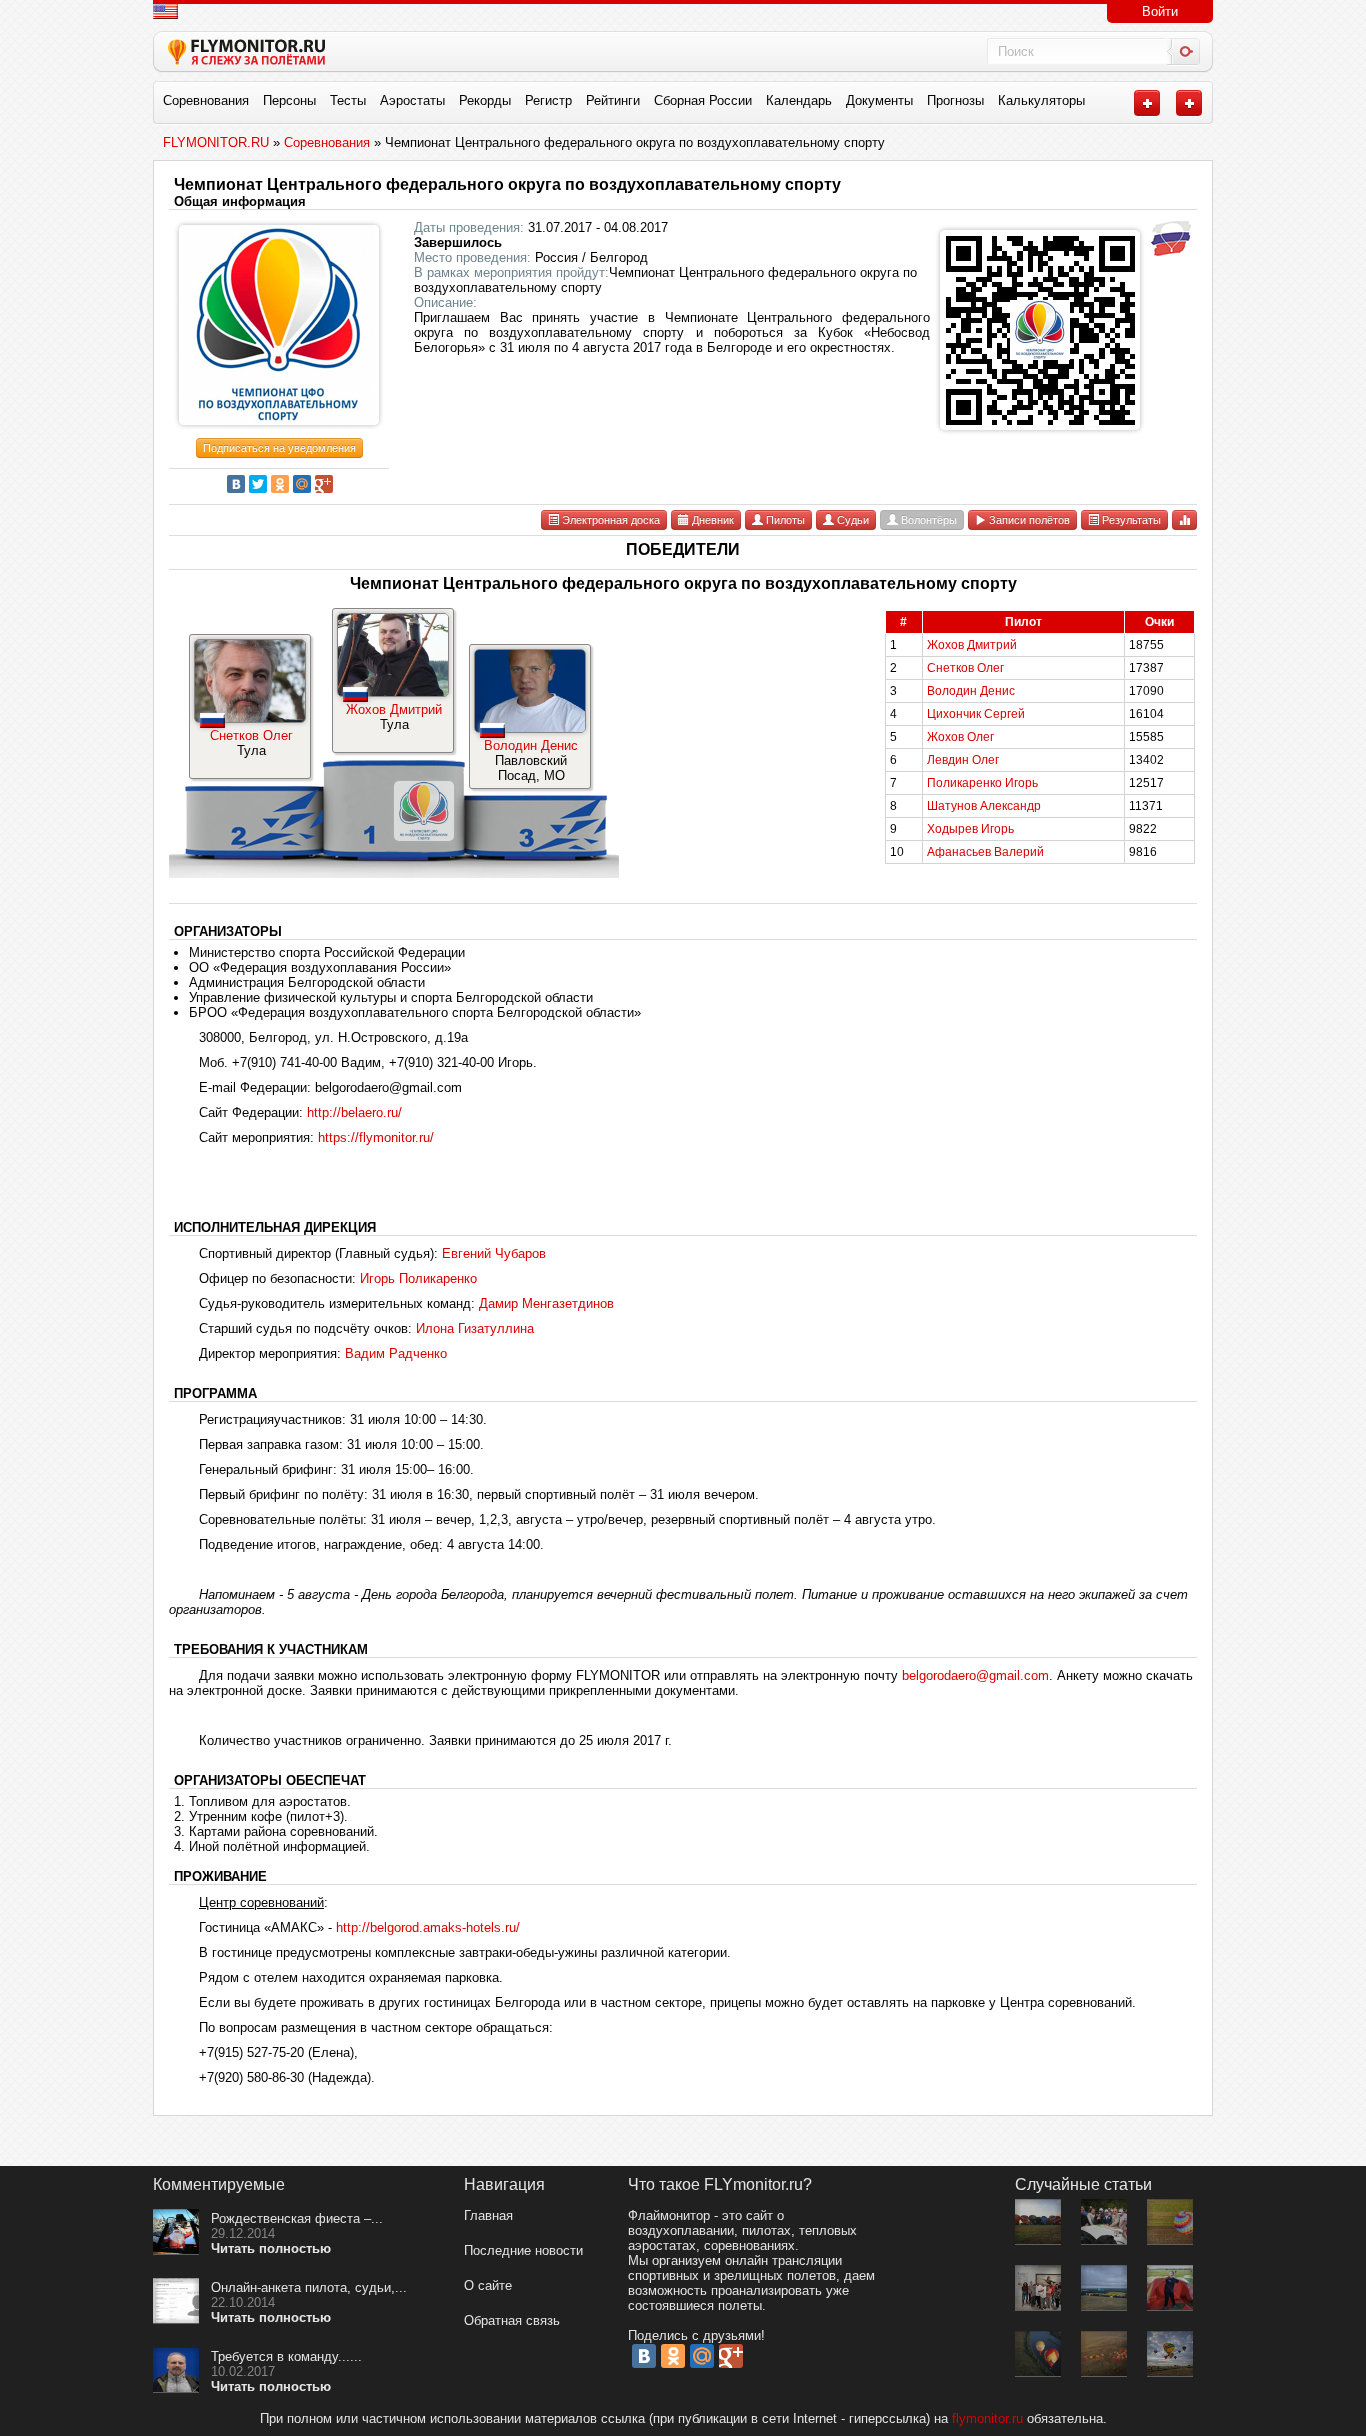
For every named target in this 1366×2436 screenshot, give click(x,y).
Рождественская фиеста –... (297, 2218)
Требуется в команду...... (286, 2356)
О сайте (488, 2285)
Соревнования (206, 100)
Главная (488, 2215)
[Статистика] (1184, 519)
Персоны (289, 100)
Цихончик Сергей (976, 714)
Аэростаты (412, 100)
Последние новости (523, 2250)
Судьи (851, 520)
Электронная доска (609, 520)
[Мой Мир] (302, 484)
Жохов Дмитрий (394, 709)
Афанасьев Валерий (985, 852)
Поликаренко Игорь (982, 783)
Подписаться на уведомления (279, 448)
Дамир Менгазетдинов (546, 1303)
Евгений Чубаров (494, 1253)
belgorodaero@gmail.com (975, 1675)
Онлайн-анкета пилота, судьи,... (309, 2287)
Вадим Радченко (396, 1353)
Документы (879, 100)
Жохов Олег (960, 737)
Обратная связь (512, 2320)
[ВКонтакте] (236, 484)
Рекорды (485, 100)
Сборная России (703, 100)
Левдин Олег (963, 760)
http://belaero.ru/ (354, 1112)
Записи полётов (1028, 520)
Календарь (799, 100)
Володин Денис (531, 745)
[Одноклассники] (280, 484)
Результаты (1130, 520)
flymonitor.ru (987, 2418)
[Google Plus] (324, 484)
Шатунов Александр (984, 806)
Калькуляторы (1041, 100)
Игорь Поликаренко (418, 1278)
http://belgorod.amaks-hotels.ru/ (428, 1927)
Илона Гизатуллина (475, 1328)
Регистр (548, 100)
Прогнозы (955, 100)
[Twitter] (258, 484)
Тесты (348, 100)
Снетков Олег (251, 735)
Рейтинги (613, 100)
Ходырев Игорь (970, 829)
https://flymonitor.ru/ (376, 1137)
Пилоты (784, 520)
